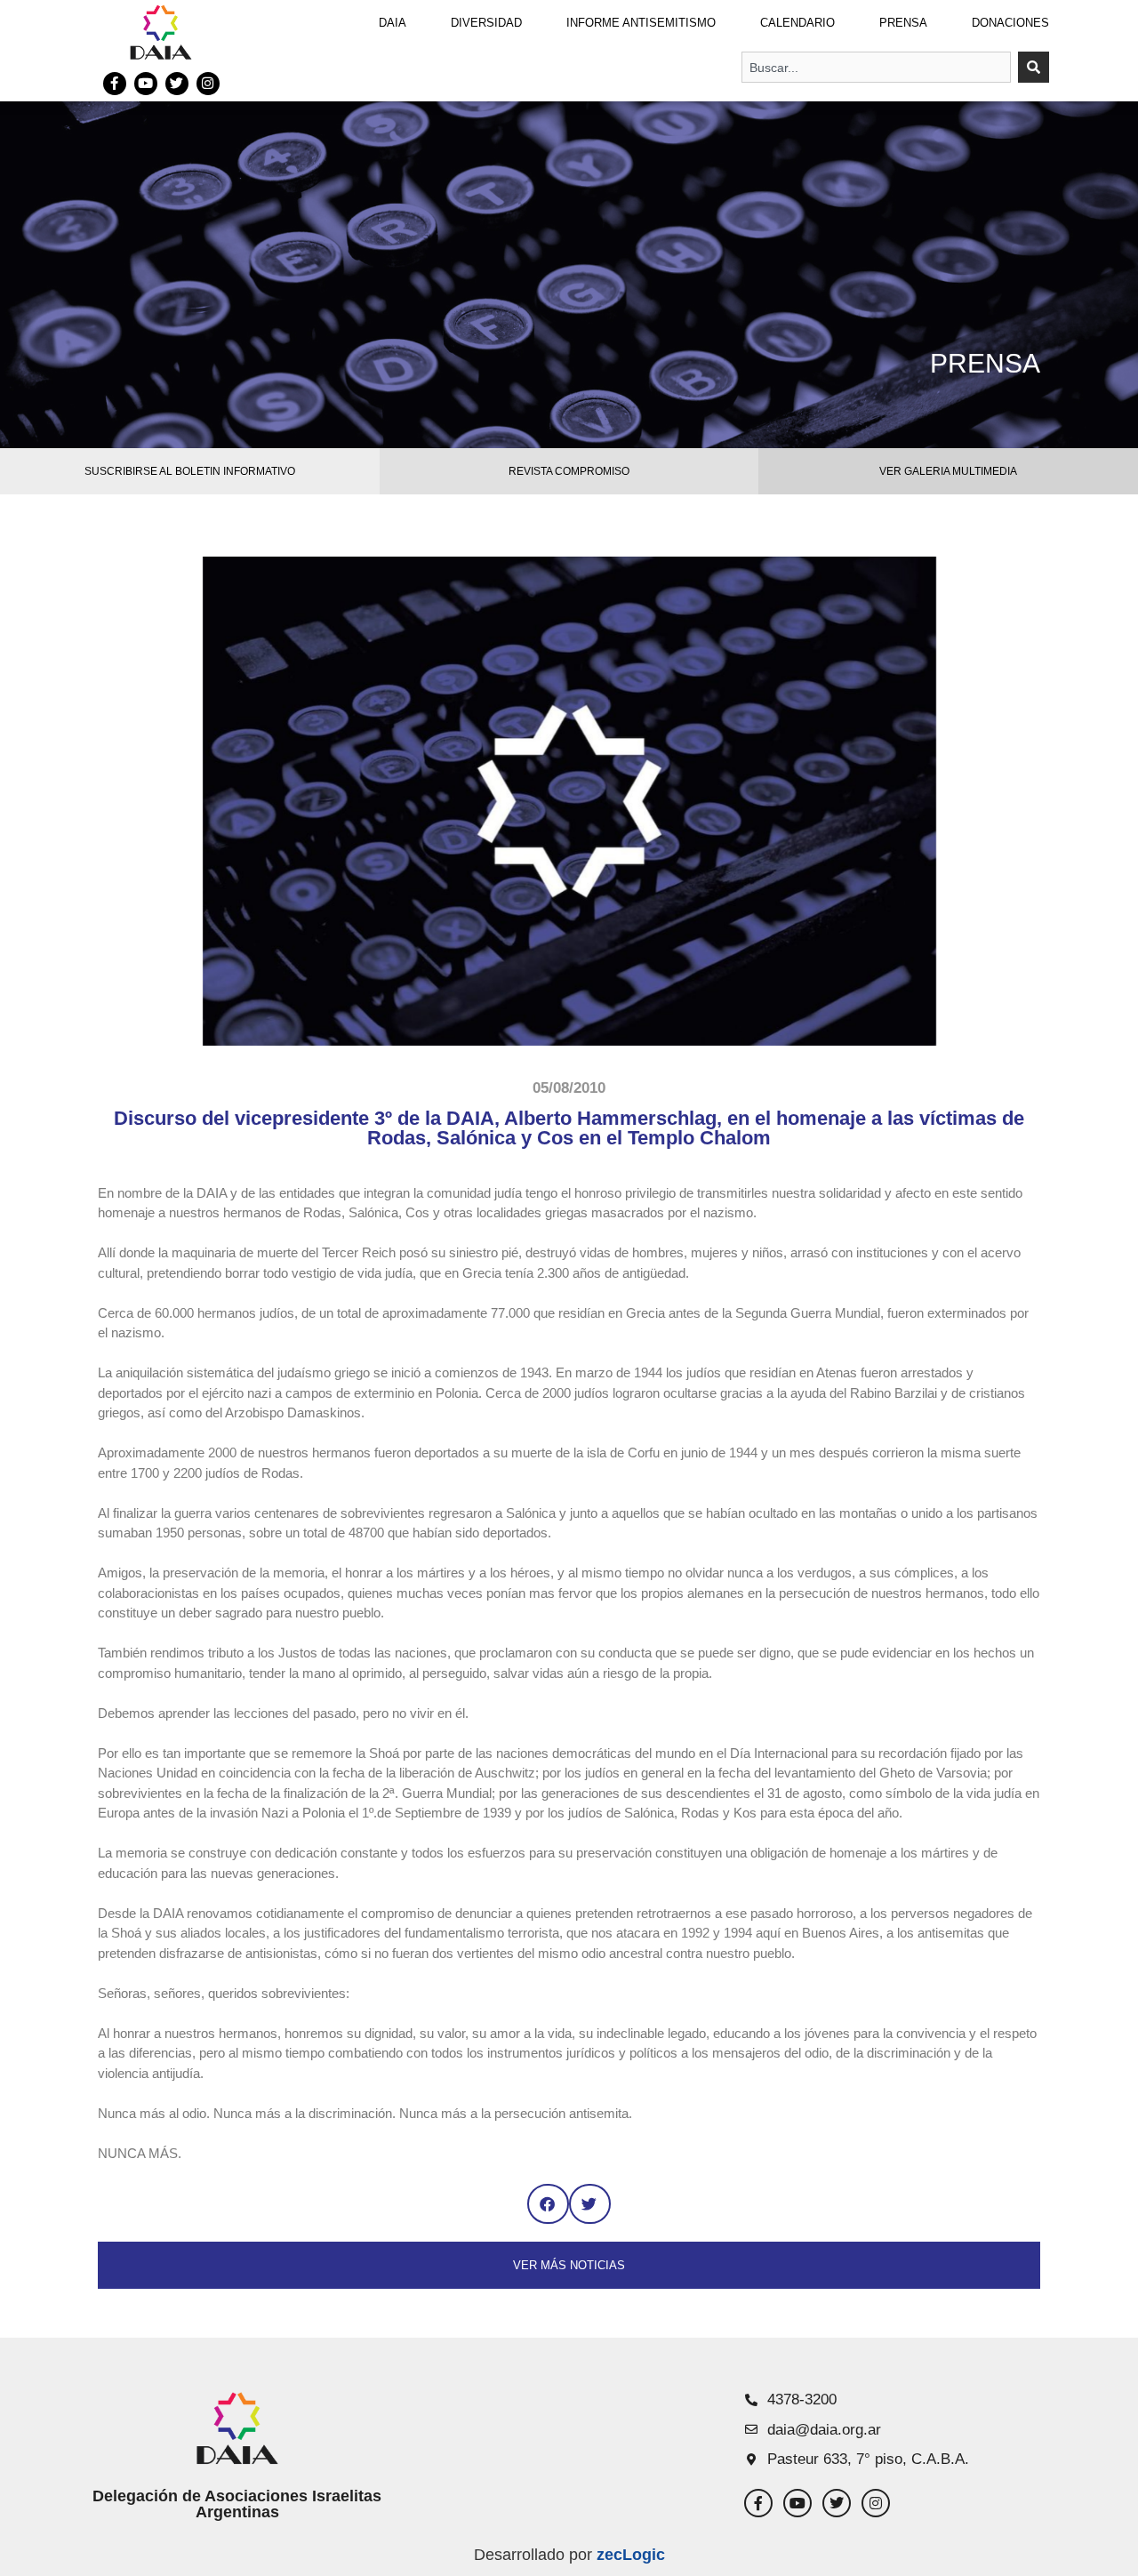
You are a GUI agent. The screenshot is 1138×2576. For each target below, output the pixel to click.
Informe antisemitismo (641, 23)
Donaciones (1010, 23)
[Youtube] (146, 84)
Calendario (797, 23)
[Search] (1034, 67)
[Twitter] (177, 84)
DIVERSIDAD (486, 23)
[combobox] (876, 67)
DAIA (393, 23)
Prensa (903, 23)
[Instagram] (208, 84)
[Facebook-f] (115, 84)
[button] (548, 2204)
